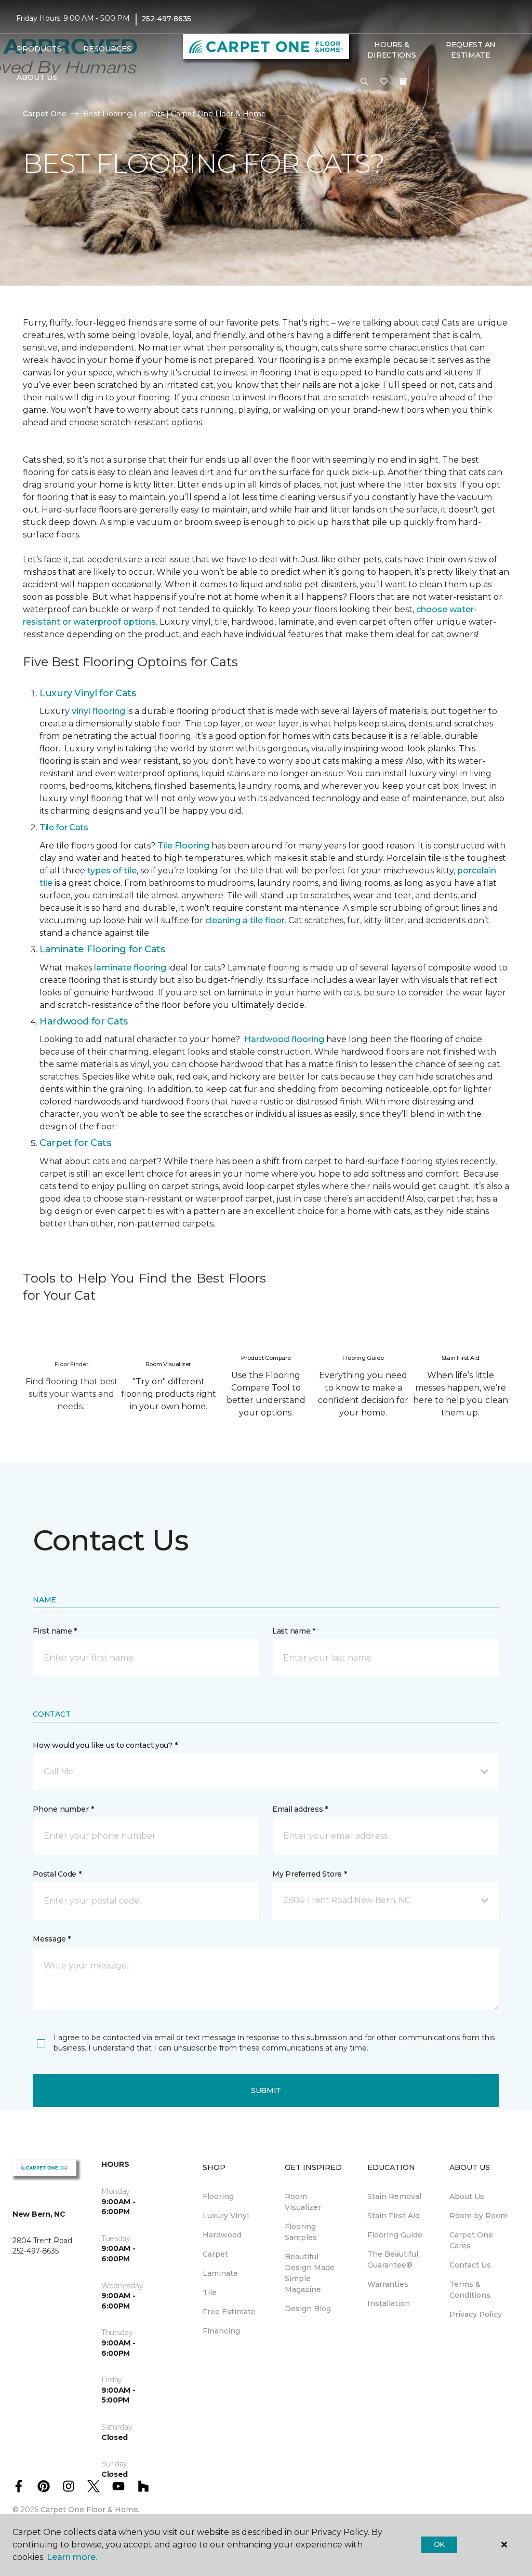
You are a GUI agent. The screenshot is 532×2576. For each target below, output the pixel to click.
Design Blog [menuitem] (308, 2309)
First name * (55, 1631)
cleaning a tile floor (245, 920)
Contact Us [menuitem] (470, 2265)
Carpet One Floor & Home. (90, 2510)
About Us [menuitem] (467, 2196)
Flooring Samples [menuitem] (301, 2232)
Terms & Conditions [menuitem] (470, 2290)
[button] (364, 82)
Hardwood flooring (284, 1039)
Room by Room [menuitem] (478, 2216)
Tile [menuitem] (210, 2292)
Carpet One (45, 114)
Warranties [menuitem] (388, 2284)
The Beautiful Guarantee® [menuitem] (393, 2260)
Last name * (294, 1631)
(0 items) (403, 82)
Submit (266, 2091)
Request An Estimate (471, 50)
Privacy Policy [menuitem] (476, 2314)
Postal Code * (57, 1874)
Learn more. (72, 2557)
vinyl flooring (98, 711)
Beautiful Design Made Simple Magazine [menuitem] (310, 2273)
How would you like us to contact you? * (105, 1745)
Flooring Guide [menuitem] (395, 2235)
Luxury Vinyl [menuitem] (226, 2216)
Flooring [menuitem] (218, 2196)
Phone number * (63, 1809)
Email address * (300, 1809)
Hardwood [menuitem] (222, 2235)
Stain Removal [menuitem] (394, 2196)
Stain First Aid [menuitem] (394, 2216)
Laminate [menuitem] (220, 2273)
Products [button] (39, 49)
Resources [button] (107, 49)
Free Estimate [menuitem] (229, 2312)
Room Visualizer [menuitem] (303, 2202)
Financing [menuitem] (221, 2331)
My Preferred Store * (309, 1874)
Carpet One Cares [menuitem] (471, 2240)
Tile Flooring (183, 846)
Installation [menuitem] (389, 2303)
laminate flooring (130, 968)
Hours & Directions (391, 50)
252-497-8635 (166, 19)
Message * (51, 1939)
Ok (439, 2544)
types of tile (112, 871)
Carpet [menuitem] (215, 2254)
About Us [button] (37, 77)
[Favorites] (384, 82)
